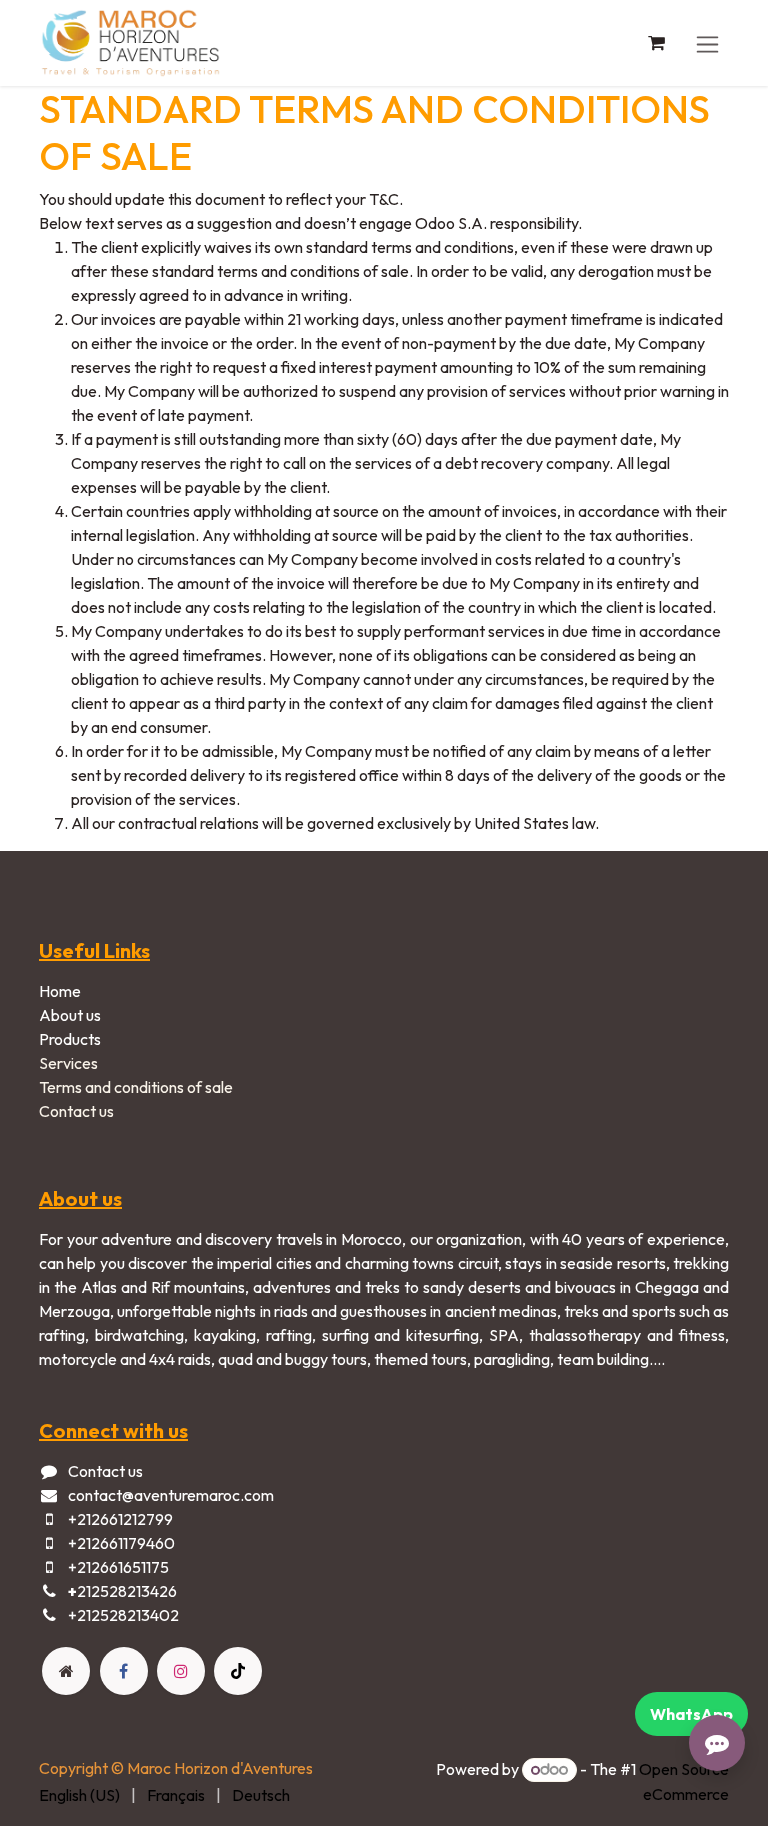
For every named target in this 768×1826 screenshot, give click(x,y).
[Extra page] (66, 1671)
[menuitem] (79, 1795)
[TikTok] (238, 1671)
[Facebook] (124, 1671)
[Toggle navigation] (707, 42)
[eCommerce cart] (656, 43)
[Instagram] (181, 1671)
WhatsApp (691, 1714)
